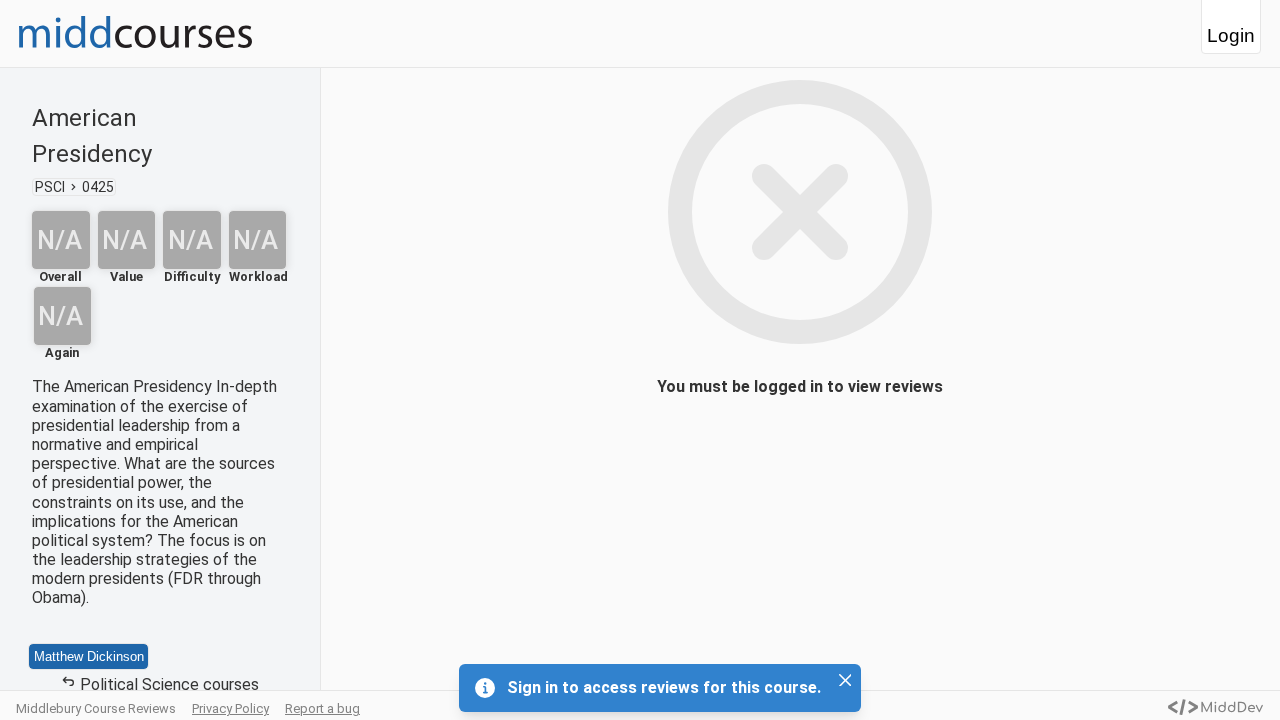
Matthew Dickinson (89, 656)
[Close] (845, 680)
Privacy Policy (230, 708)
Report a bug (322, 708)
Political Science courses (169, 684)
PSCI (50, 187)
